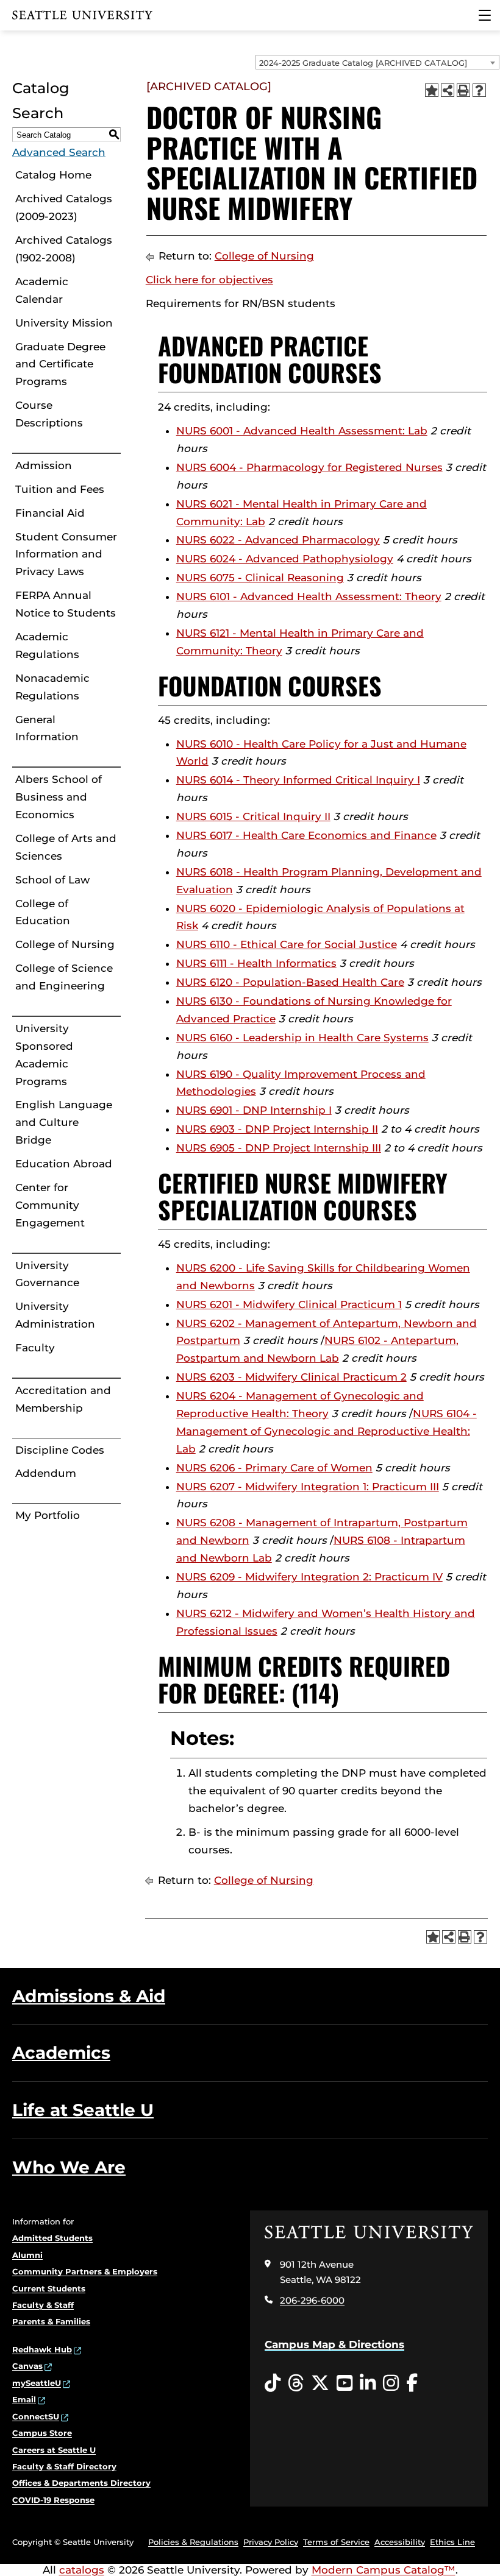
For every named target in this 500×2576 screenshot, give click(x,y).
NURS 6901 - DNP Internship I (254, 1110)
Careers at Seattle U (54, 2450)
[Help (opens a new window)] (479, 90)
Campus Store (42, 2433)
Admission (44, 465)
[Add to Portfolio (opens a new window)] (432, 90)
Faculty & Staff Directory (64, 2466)
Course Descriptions (49, 414)
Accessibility (400, 2542)
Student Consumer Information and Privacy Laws (66, 554)
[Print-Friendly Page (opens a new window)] (463, 90)
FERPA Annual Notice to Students (66, 604)
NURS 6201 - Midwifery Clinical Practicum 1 (289, 1304)
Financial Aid (50, 513)
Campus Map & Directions (334, 2344)
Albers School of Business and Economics (59, 797)
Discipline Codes (60, 1450)
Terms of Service (336, 2542)
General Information (47, 728)
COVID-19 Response (53, 2500)
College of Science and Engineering (64, 977)
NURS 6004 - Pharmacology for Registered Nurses (309, 467)
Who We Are (69, 2167)
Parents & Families (51, 2321)
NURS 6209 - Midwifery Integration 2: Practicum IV (309, 1577)
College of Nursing (65, 944)
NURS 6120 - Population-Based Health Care (290, 982)
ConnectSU (36, 2416)
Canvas (27, 2366)
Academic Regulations (47, 646)
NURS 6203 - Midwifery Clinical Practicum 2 (291, 1377)
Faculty (35, 1348)
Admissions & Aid (89, 1996)
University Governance (47, 1274)
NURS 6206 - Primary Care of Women (274, 1468)
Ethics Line (452, 2542)
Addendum (46, 1473)
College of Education (43, 912)
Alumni (27, 2255)
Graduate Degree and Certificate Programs (60, 364)
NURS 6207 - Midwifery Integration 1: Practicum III (308, 1487)
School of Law (52, 880)
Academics (61, 2053)
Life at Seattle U (83, 2110)
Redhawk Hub (42, 2349)
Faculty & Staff (43, 2305)
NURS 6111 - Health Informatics (256, 963)
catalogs (82, 2570)
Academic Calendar (42, 290)
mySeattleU (37, 2383)
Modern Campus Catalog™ (384, 2570)
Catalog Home (53, 175)
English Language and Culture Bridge (64, 1122)
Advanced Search (59, 152)
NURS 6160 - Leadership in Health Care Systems (302, 1038)
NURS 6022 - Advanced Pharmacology (278, 540)
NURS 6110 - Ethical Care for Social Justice (287, 944)
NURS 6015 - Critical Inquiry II (253, 816)
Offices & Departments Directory (81, 2483)
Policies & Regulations (193, 2542)
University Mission (64, 323)
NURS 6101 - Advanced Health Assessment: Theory (309, 596)
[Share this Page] (448, 90)
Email (24, 2399)
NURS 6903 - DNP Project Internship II (277, 1129)
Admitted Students (52, 2238)
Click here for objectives (209, 280)
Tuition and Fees (60, 489)
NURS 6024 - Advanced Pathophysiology (285, 559)
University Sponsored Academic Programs (44, 1055)
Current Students (49, 2288)
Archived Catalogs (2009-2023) (64, 207)
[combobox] (377, 62)
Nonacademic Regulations (52, 687)
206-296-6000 (312, 2300)
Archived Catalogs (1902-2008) (64, 249)
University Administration (55, 1315)
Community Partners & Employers (85, 2271)
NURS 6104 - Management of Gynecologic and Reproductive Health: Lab (327, 1431)
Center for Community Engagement (50, 1205)
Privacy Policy (271, 2542)
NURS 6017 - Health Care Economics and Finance (306, 835)
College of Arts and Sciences (66, 847)
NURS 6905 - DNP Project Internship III (279, 1148)
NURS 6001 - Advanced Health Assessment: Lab (302, 431)
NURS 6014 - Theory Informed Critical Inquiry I (298, 780)
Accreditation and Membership (63, 1399)
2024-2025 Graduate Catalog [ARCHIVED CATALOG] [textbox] (363, 63)
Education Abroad (64, 1164)
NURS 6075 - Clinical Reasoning (260, 578)
